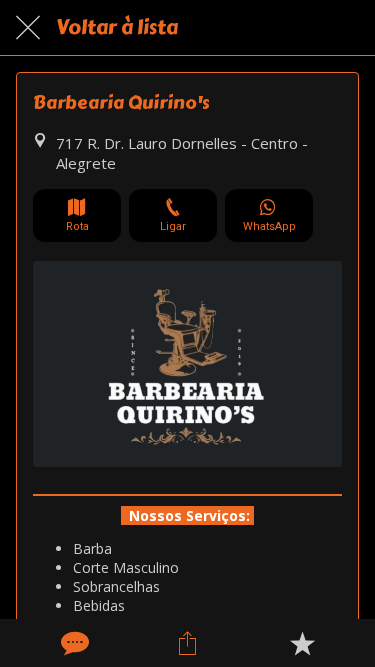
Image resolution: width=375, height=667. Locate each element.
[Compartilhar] (187, 643)
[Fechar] (28, 28)
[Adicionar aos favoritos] (302, 643)
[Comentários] (73, 643)
